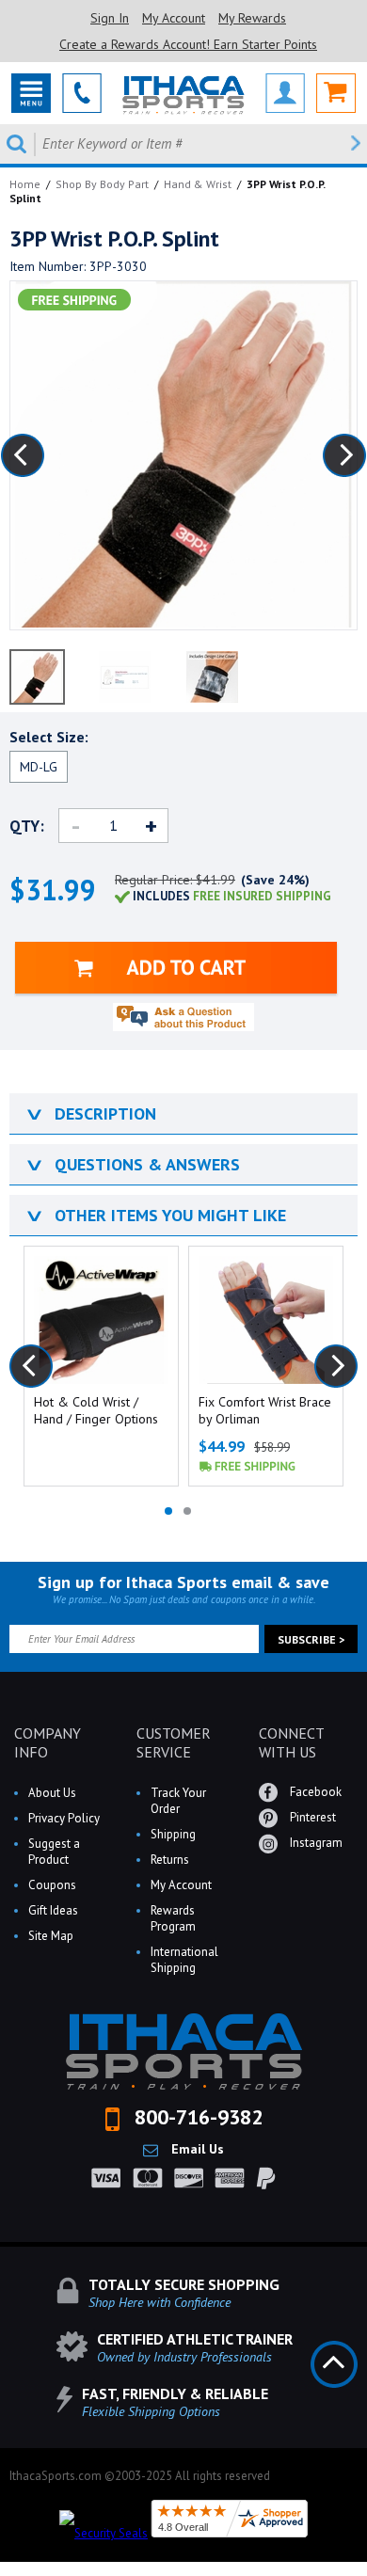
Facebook (314, 1792)
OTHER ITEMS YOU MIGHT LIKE (155, 1215)
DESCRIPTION (90, 1113)
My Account (174, 18)
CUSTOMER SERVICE (174, 1742)
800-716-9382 (196, 2117)
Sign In (110, 18)
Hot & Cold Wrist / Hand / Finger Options (96, 1410)
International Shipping (184, 1960)
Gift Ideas (53, 1910)
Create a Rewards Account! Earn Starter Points (188, 44)
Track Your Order (178, 1801)
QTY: (27, 826)
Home (25, 184)
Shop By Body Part (102, 184)
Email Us (196, 2149)
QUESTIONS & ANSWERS (132, 1164)
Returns (170, 1860)
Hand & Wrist (198, 184)
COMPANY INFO (48, 1742)
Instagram (315, 1843)
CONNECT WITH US (291, 1742)
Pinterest (311, 1817)
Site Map (51, 1936)
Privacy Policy (64, 1818)
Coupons (52, 1885)
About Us (52, 1793)
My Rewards (252, 18)
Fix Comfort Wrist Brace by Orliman (265, 1410)
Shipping (173, 1834)
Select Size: (49, 737)
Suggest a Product (54, 1852)
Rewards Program (173, 1918)
